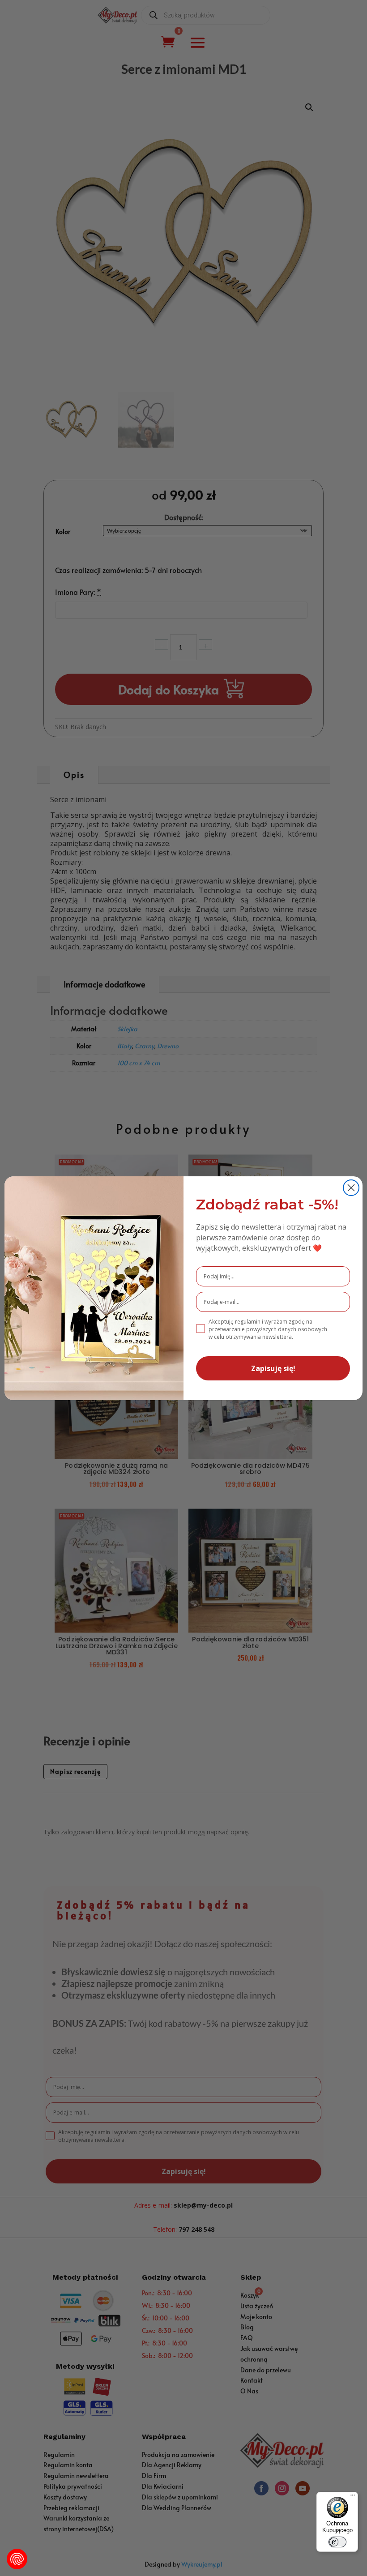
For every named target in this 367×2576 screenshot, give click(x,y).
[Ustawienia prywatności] (17, 2559)
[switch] (337, 2542)
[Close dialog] (351, 1188)
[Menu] (353, 2497)
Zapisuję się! (273, 1368)
